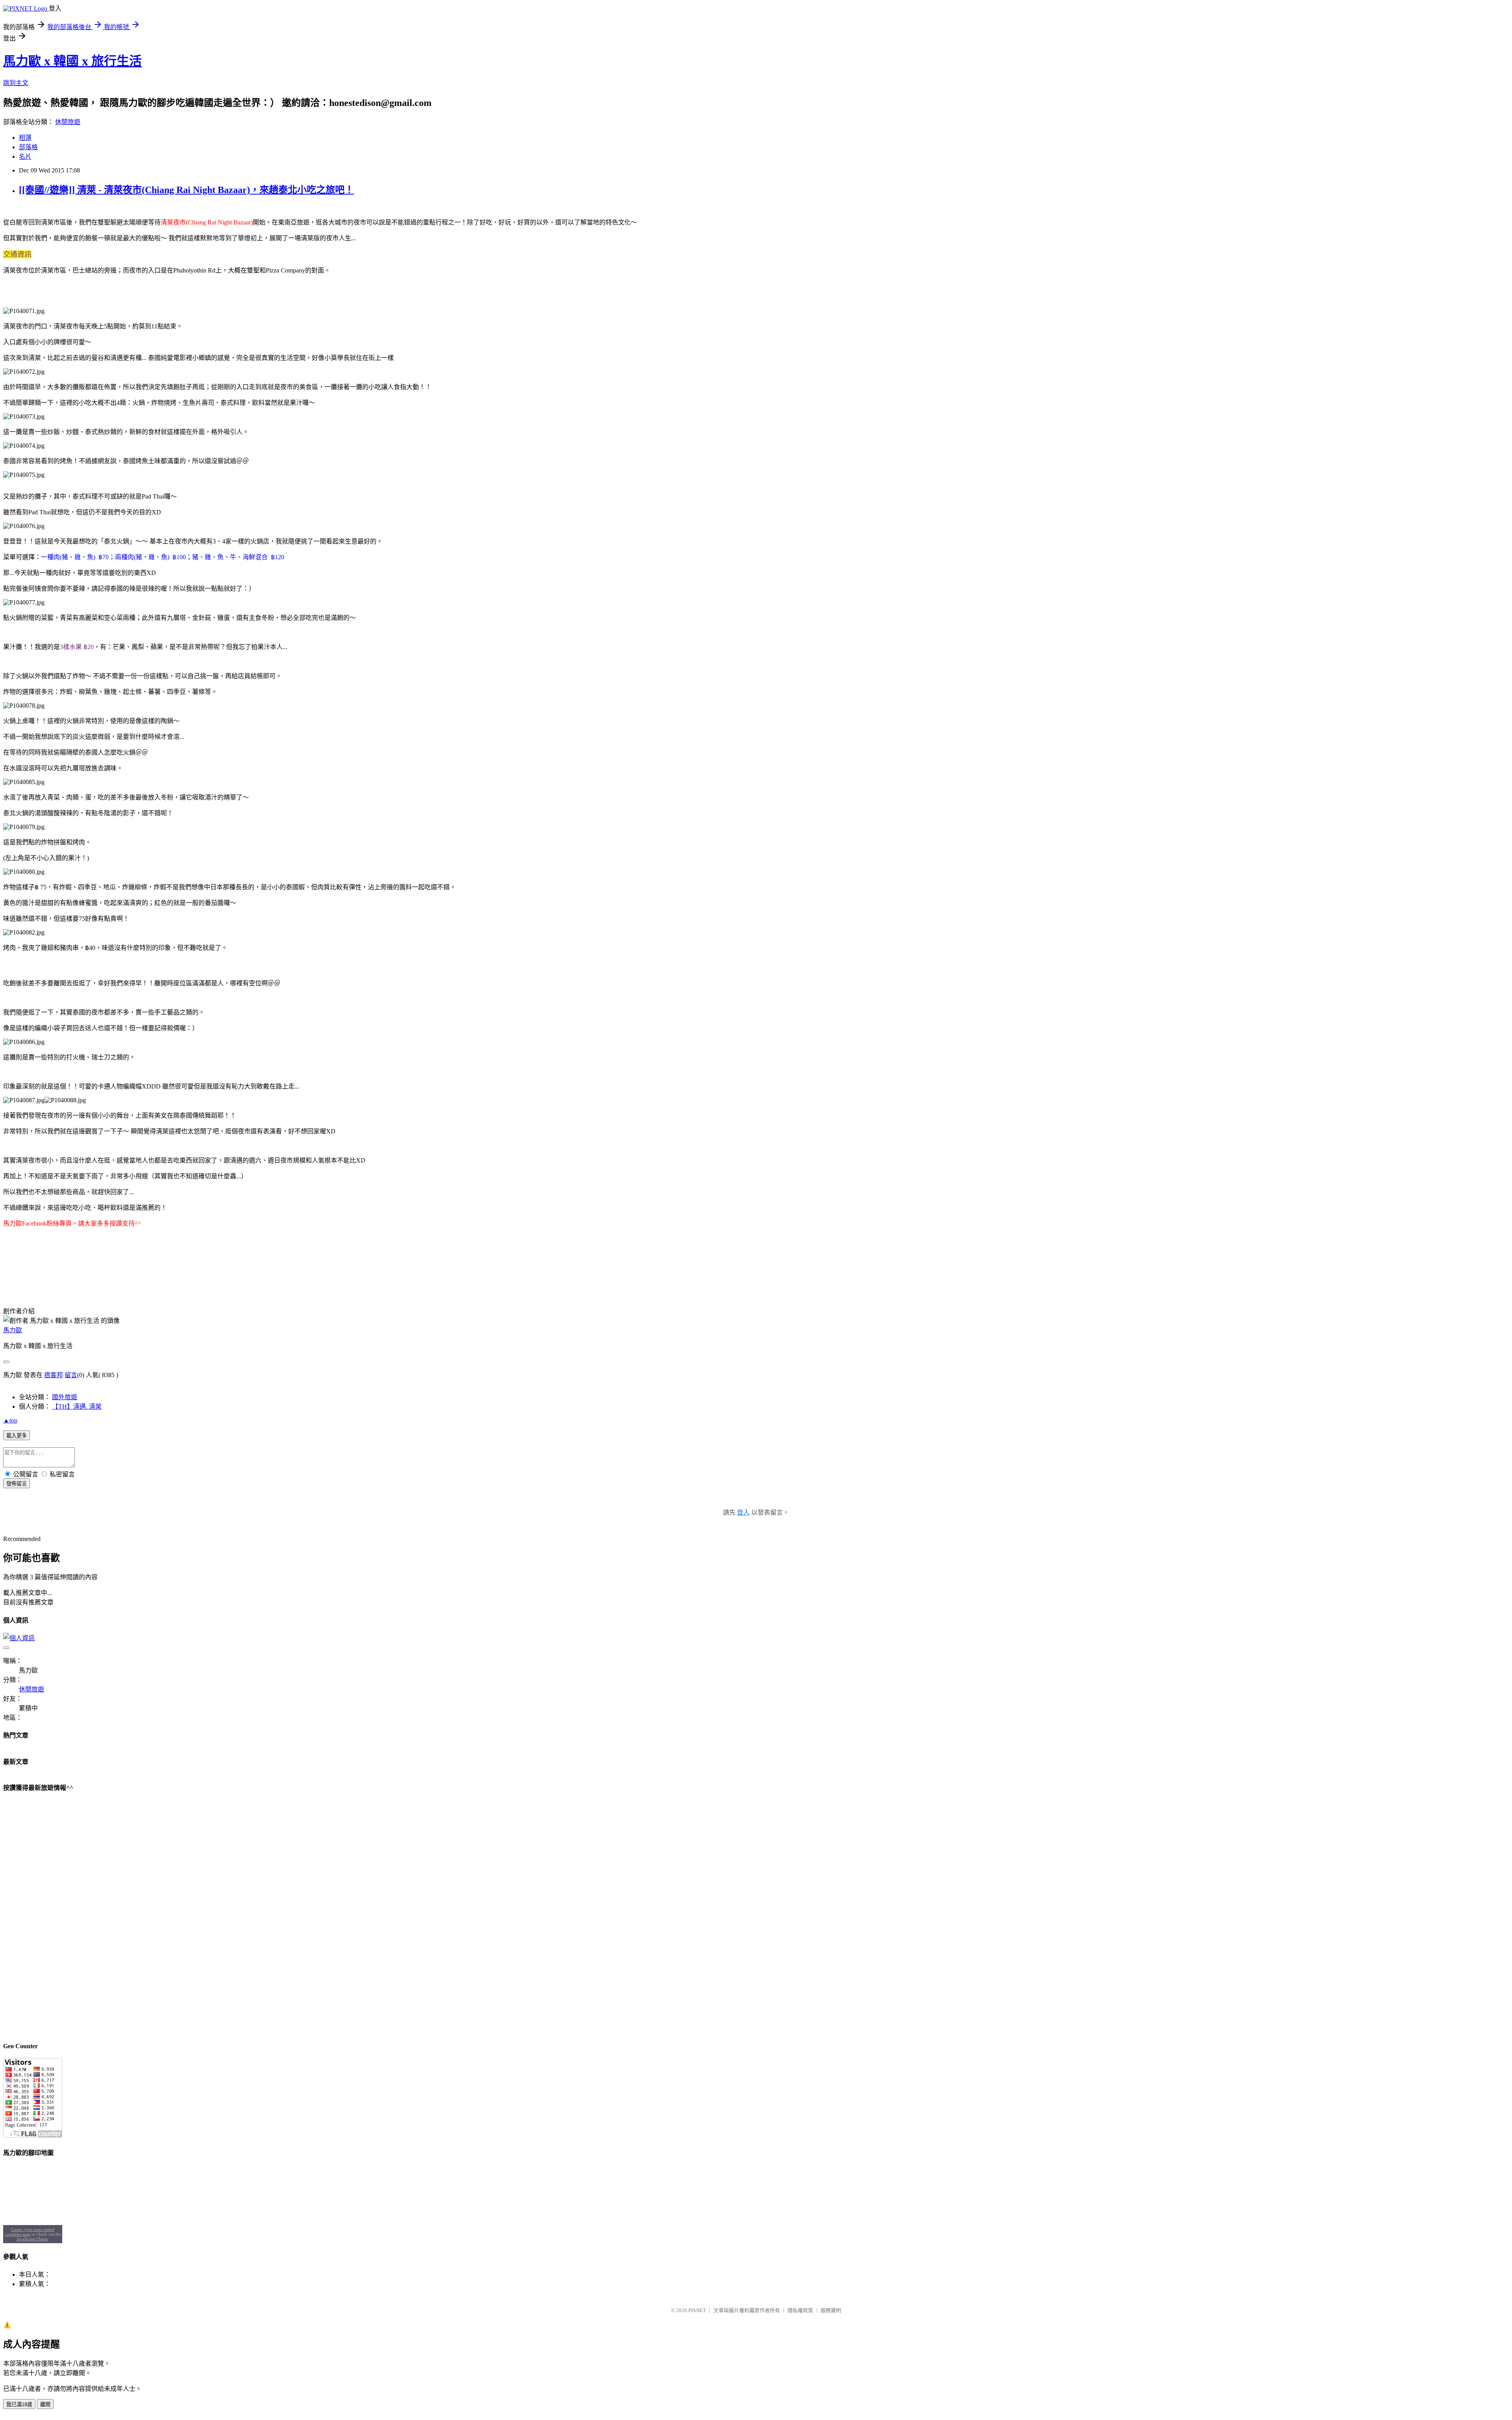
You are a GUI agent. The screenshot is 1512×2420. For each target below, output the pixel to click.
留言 (71, 1375)
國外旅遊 (65, 1397)
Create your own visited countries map (30, 2232)
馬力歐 (13, 1330)
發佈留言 (17, 1484)
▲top (10, 1420)
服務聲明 (831, 2310)
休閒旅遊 (68, 122)
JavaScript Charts (32, 2239)
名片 (25, 157)
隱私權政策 (800, 2310)
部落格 (28, 147)
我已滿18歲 (19, 2404)
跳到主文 (16, 83)
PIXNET (697, 2310)
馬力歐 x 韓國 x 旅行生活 (72, 61)
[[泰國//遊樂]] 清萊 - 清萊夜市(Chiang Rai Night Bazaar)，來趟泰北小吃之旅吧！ (186, 190)
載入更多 (17, 1436)
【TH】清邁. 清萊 (77, 1407)
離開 (45, 2404)
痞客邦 (54, 1375)
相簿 (25, 138)
